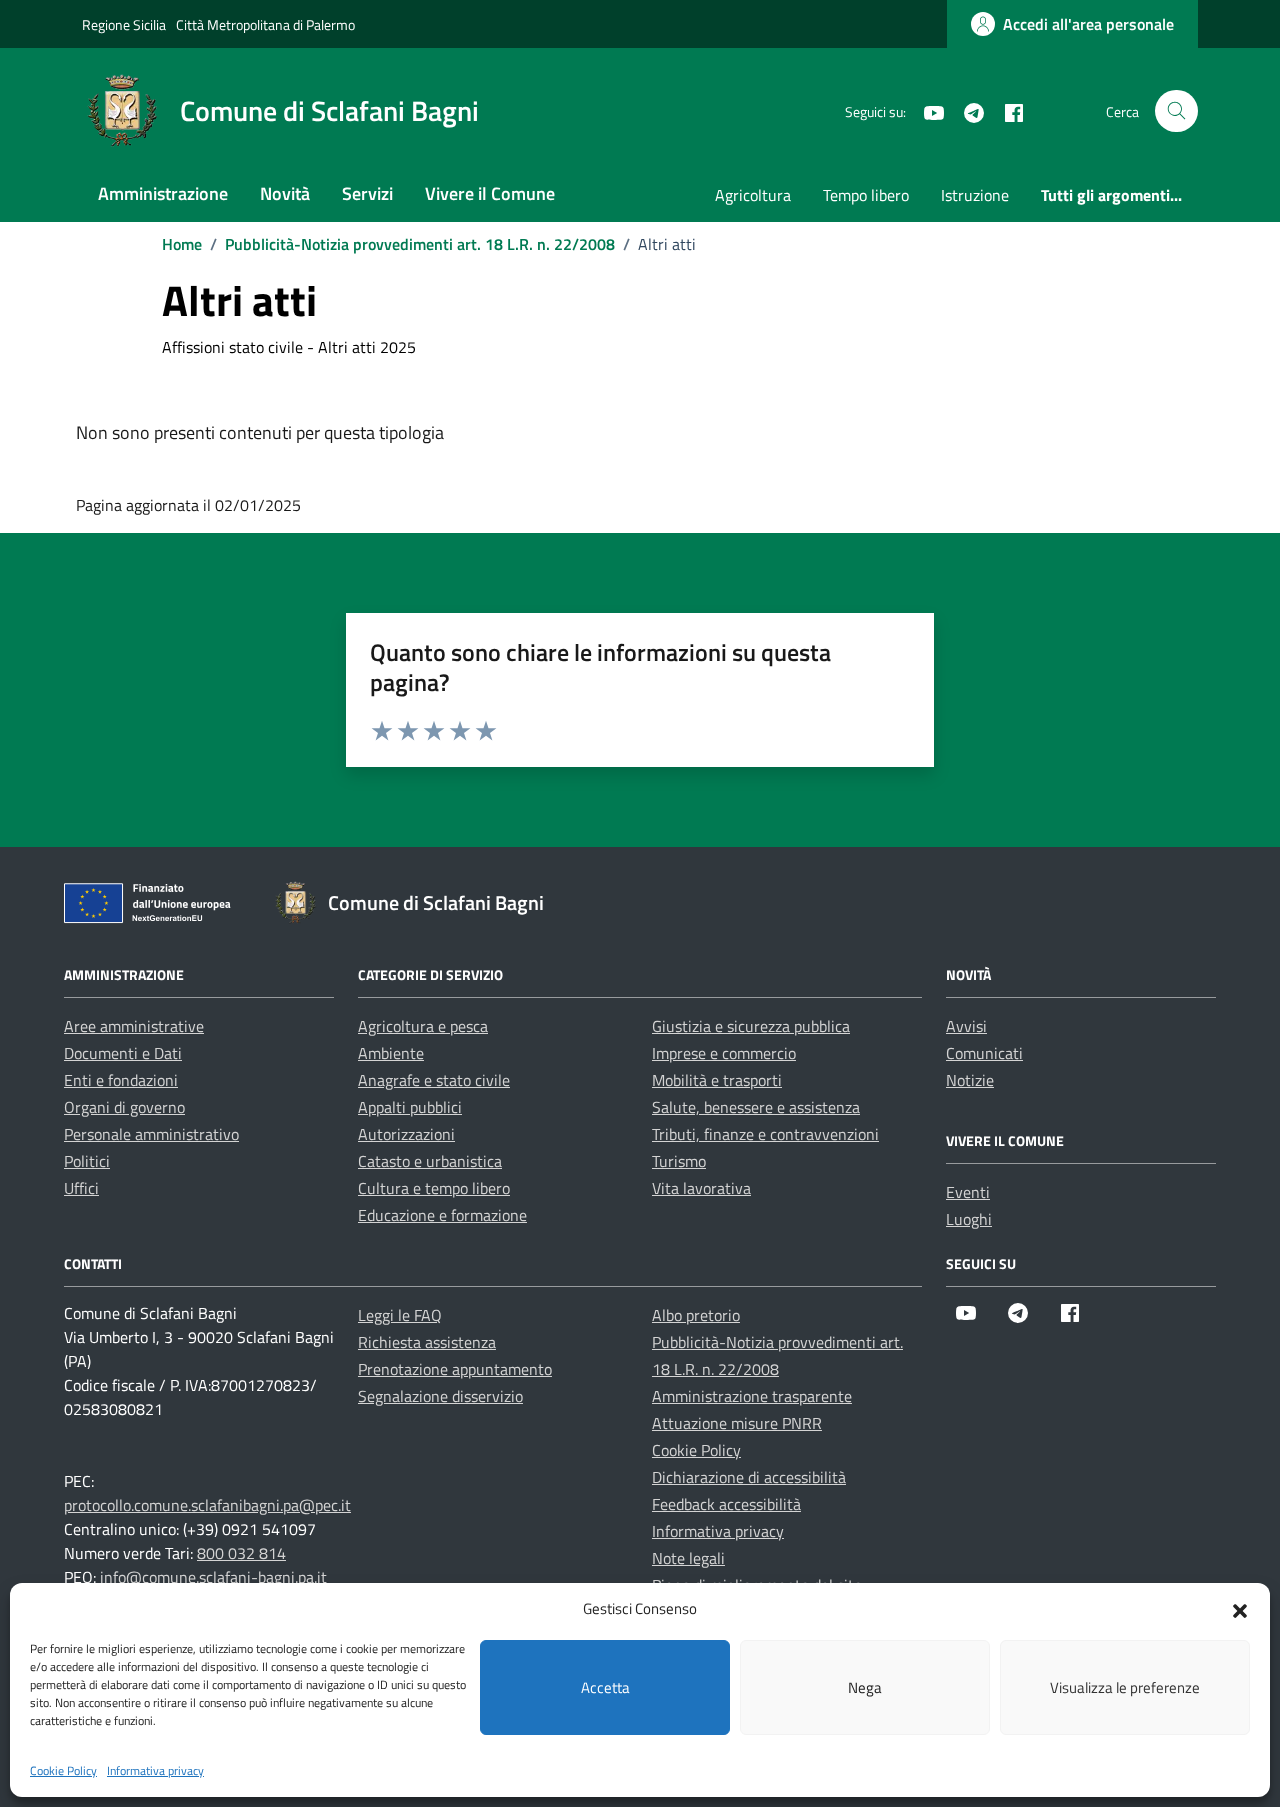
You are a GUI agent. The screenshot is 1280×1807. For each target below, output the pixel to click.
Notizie (970, 1080)
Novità (285, 193)
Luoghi (969, 1219)
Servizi (367, 193)
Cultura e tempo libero (434, 1188)
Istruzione (975, 195)
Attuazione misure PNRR (737, 1423)
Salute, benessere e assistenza (756, 1107)
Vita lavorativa (701, 1188)
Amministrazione (163, 193)
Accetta (605, 1687)
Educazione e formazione (442, 1215)
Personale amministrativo (151, 1134)
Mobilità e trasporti (717, 1080)
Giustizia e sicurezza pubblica (751, 1026)
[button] (1240, 1609)
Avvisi (966, 1026)
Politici (87, 1161)
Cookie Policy (63, 1770)
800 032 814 (241, 1553)
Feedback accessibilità (726, 1504)
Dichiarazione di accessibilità (749, 1477)
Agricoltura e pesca (423, 1026)
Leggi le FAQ (400, 1315)
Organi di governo (124, 1107)
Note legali (688, 1558)
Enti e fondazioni (121, 1080)
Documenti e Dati (123, 1053)
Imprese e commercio (724, 1053)
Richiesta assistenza (427, 1342)
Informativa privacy (155, 1770)
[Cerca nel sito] (1176, 111)
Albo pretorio (696, 1315)
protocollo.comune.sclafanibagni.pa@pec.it (207, 1505)
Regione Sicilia (124, 24)
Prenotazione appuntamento (455, 1369)
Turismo (679, 1161)
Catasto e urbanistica (430, 1161)
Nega (865, 1687)
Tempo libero (866, 195)
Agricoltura (753, 195)
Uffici (81, 1188)
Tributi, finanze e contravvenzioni (765, 1134)
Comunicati (984, 1053)
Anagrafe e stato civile (434, 1080)
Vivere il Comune (490, 193)
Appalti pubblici (410, 1107)
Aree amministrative (134, 1026)
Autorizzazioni (406, 1134)
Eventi (968, 1192)
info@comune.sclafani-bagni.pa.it (213, 1577)
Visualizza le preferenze (1125, 1687)
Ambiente (391, 1053)
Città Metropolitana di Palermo (265, 24)
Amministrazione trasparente (752, 1396)
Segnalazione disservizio (440, 1396)
